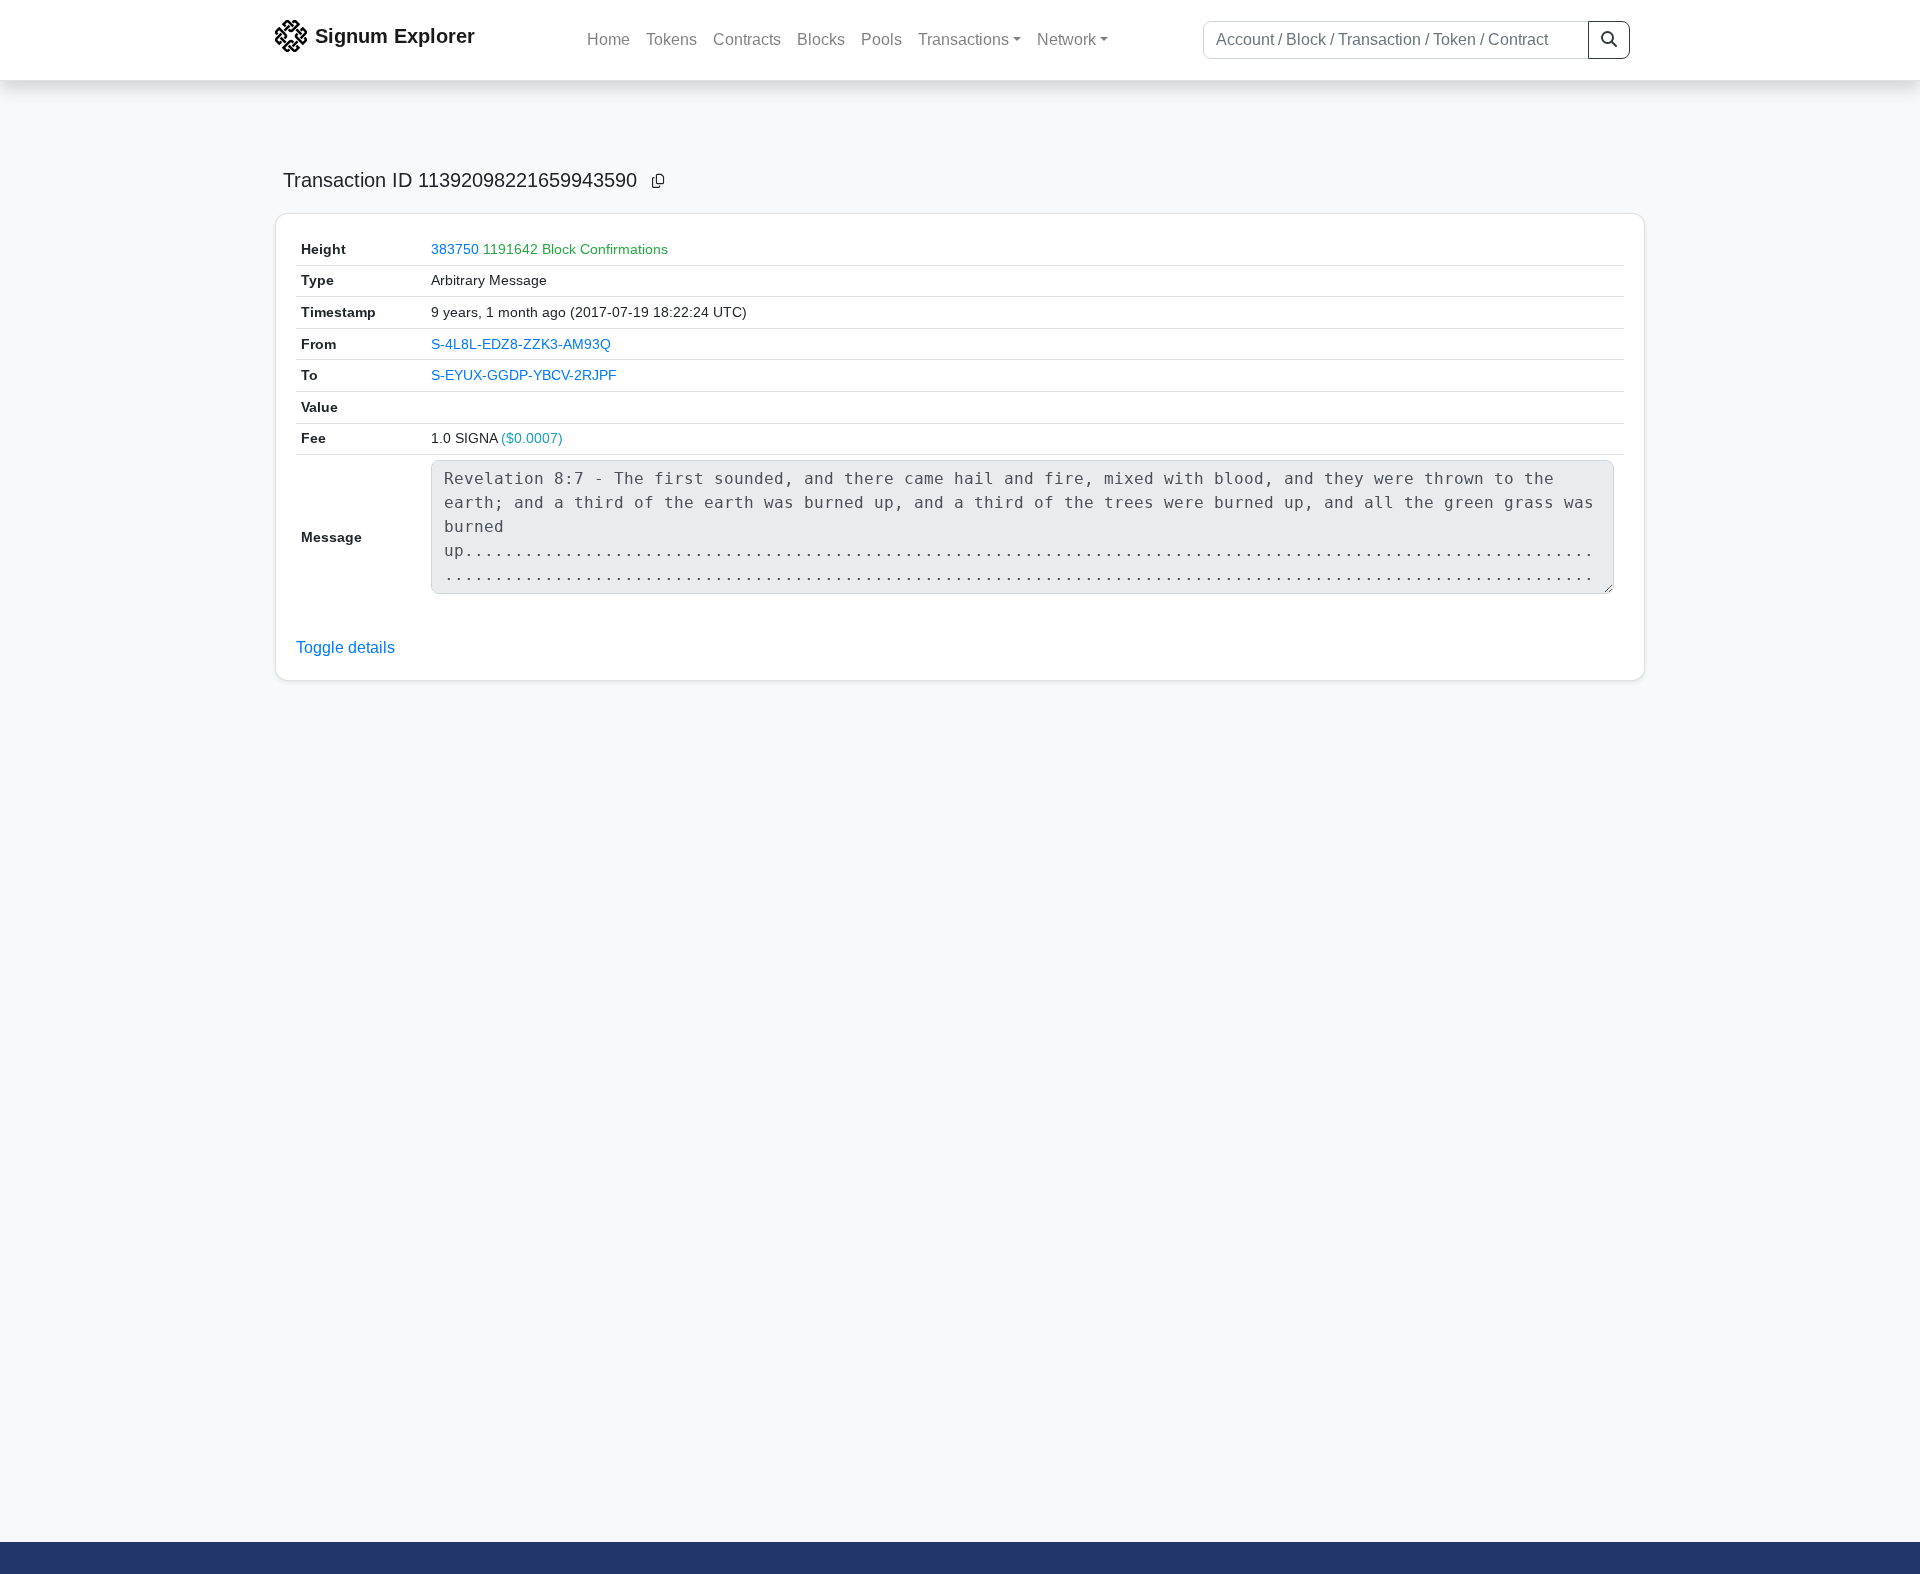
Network (1066, 39)
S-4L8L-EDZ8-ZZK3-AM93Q (521, 344)
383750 (455, 249)
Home (608, 39)
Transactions (963, 39)
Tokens (671, 39)
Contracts (747, 39)
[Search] (1609, 40)
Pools (881, 39)
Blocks (821, 39)
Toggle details (345, 647)
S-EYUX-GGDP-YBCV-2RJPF (524, 375)
